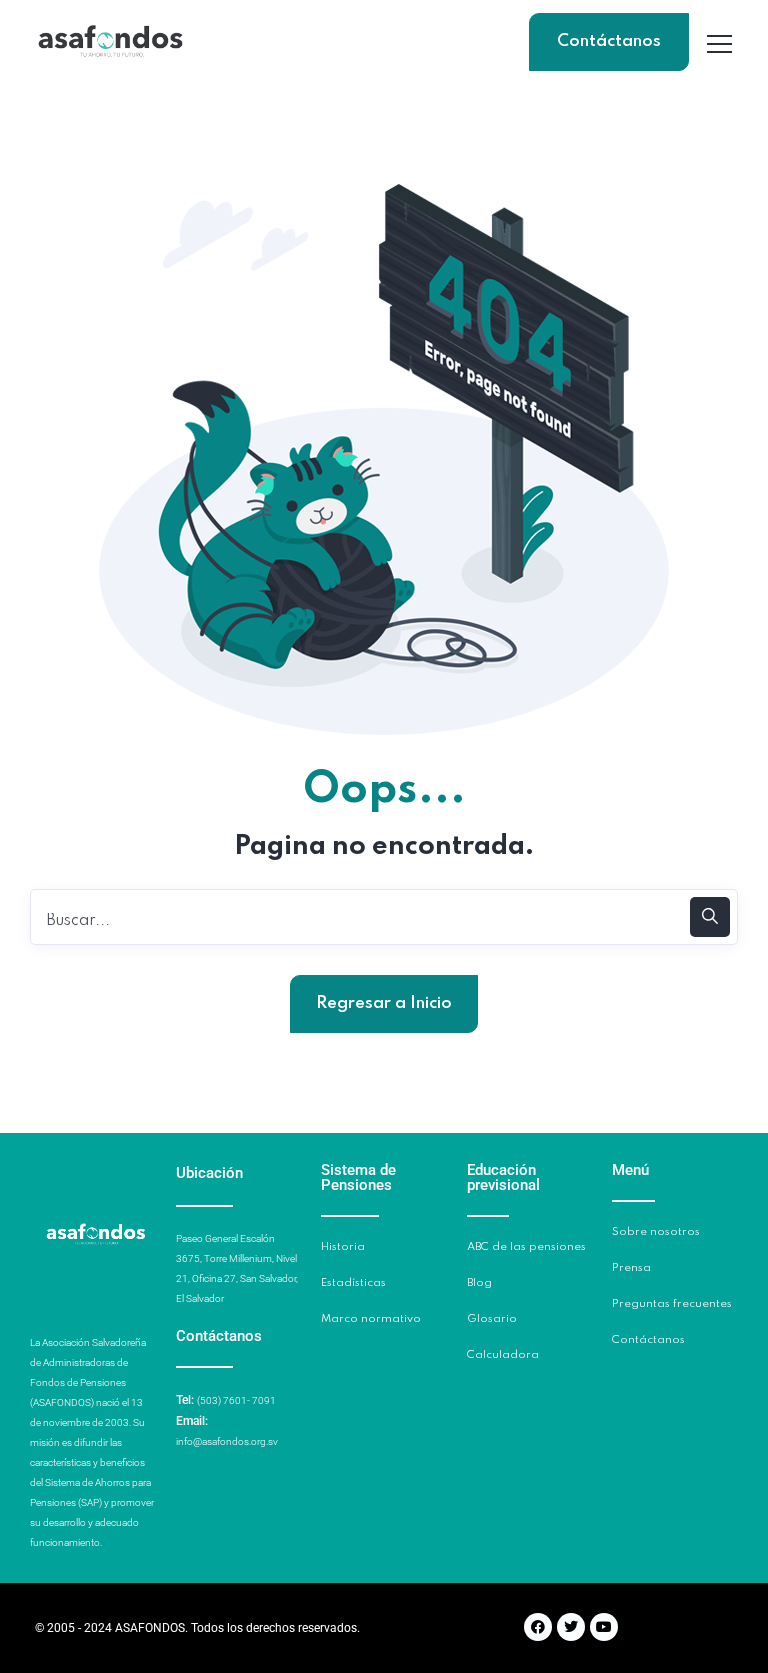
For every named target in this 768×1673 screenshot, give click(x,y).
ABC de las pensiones (526, 1247)
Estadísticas (353, 1283)
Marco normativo (371, 1319)
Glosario (492, 1319)
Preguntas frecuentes (672, 1304)
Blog (479, 1283)
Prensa (631, 1268)
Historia (343, 1247)
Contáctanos (609, 41)
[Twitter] (571, 1627)
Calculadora (503, 1355)
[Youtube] (604, 1627)
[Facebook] (538, 1627)
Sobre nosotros (656, 1232)
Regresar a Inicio (384, 1003)
